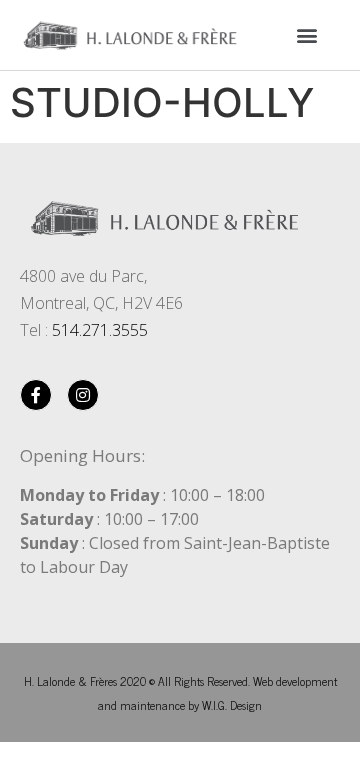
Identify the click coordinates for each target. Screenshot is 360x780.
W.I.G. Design (232, 705)
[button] (306, 34)
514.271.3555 (100, 330)
